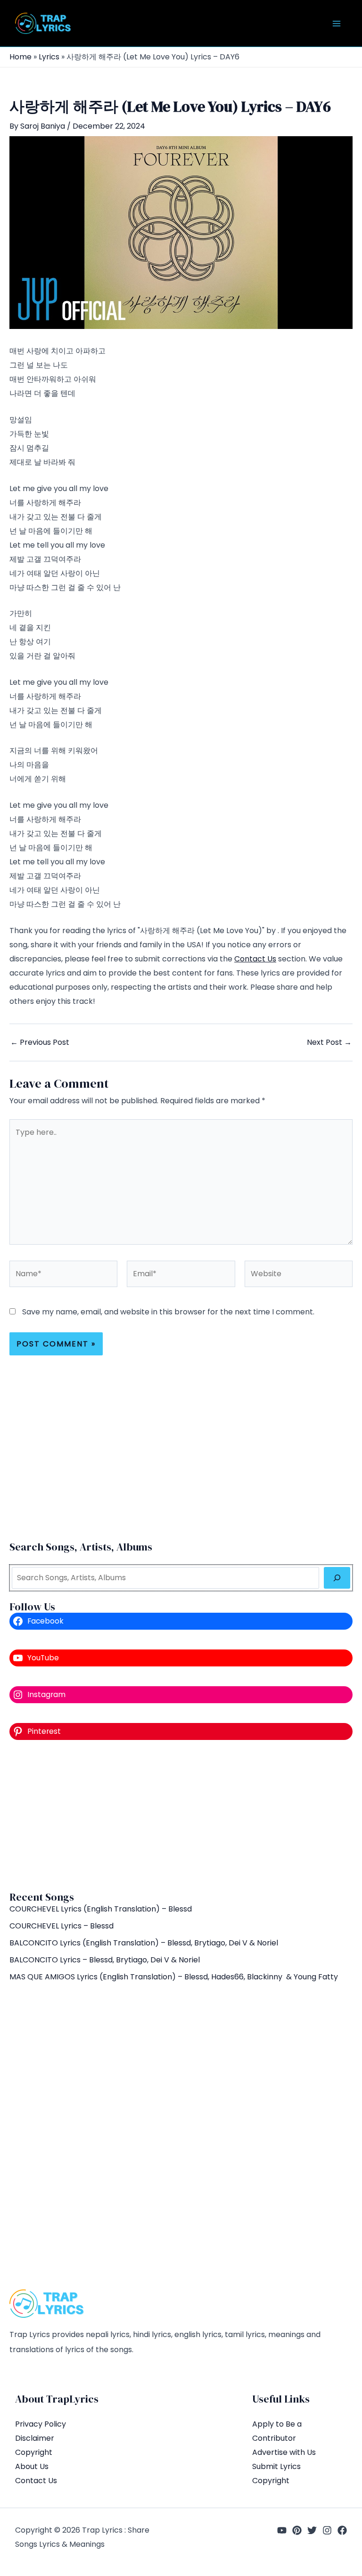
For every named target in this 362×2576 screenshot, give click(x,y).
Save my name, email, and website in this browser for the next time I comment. (168, 1312)
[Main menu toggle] (337, 24)
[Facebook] (342, 2530)
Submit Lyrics (276, 2466)
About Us (32, 2466)
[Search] (337, 1578)
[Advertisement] (181, 1815)
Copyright (34, 2452)
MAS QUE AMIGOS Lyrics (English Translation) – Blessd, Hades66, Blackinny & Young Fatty (174, 1977)
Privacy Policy (41, 2424)
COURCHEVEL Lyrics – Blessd (62, 1926)
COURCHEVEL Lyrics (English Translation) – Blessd (101, 1909)
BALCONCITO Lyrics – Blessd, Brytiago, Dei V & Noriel (105, 1960)
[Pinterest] (297, 2530)
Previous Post (40, 1042)
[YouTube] (282, 2530)
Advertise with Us (284, 2452)
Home (21, 57)
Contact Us (255, 959)
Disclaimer (35, 2438)
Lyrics (49, 57)
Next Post (329, 1042)
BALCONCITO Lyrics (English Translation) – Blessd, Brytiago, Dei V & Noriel (144, 1943)
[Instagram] (327, 2530)
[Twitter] (312, 2530)
